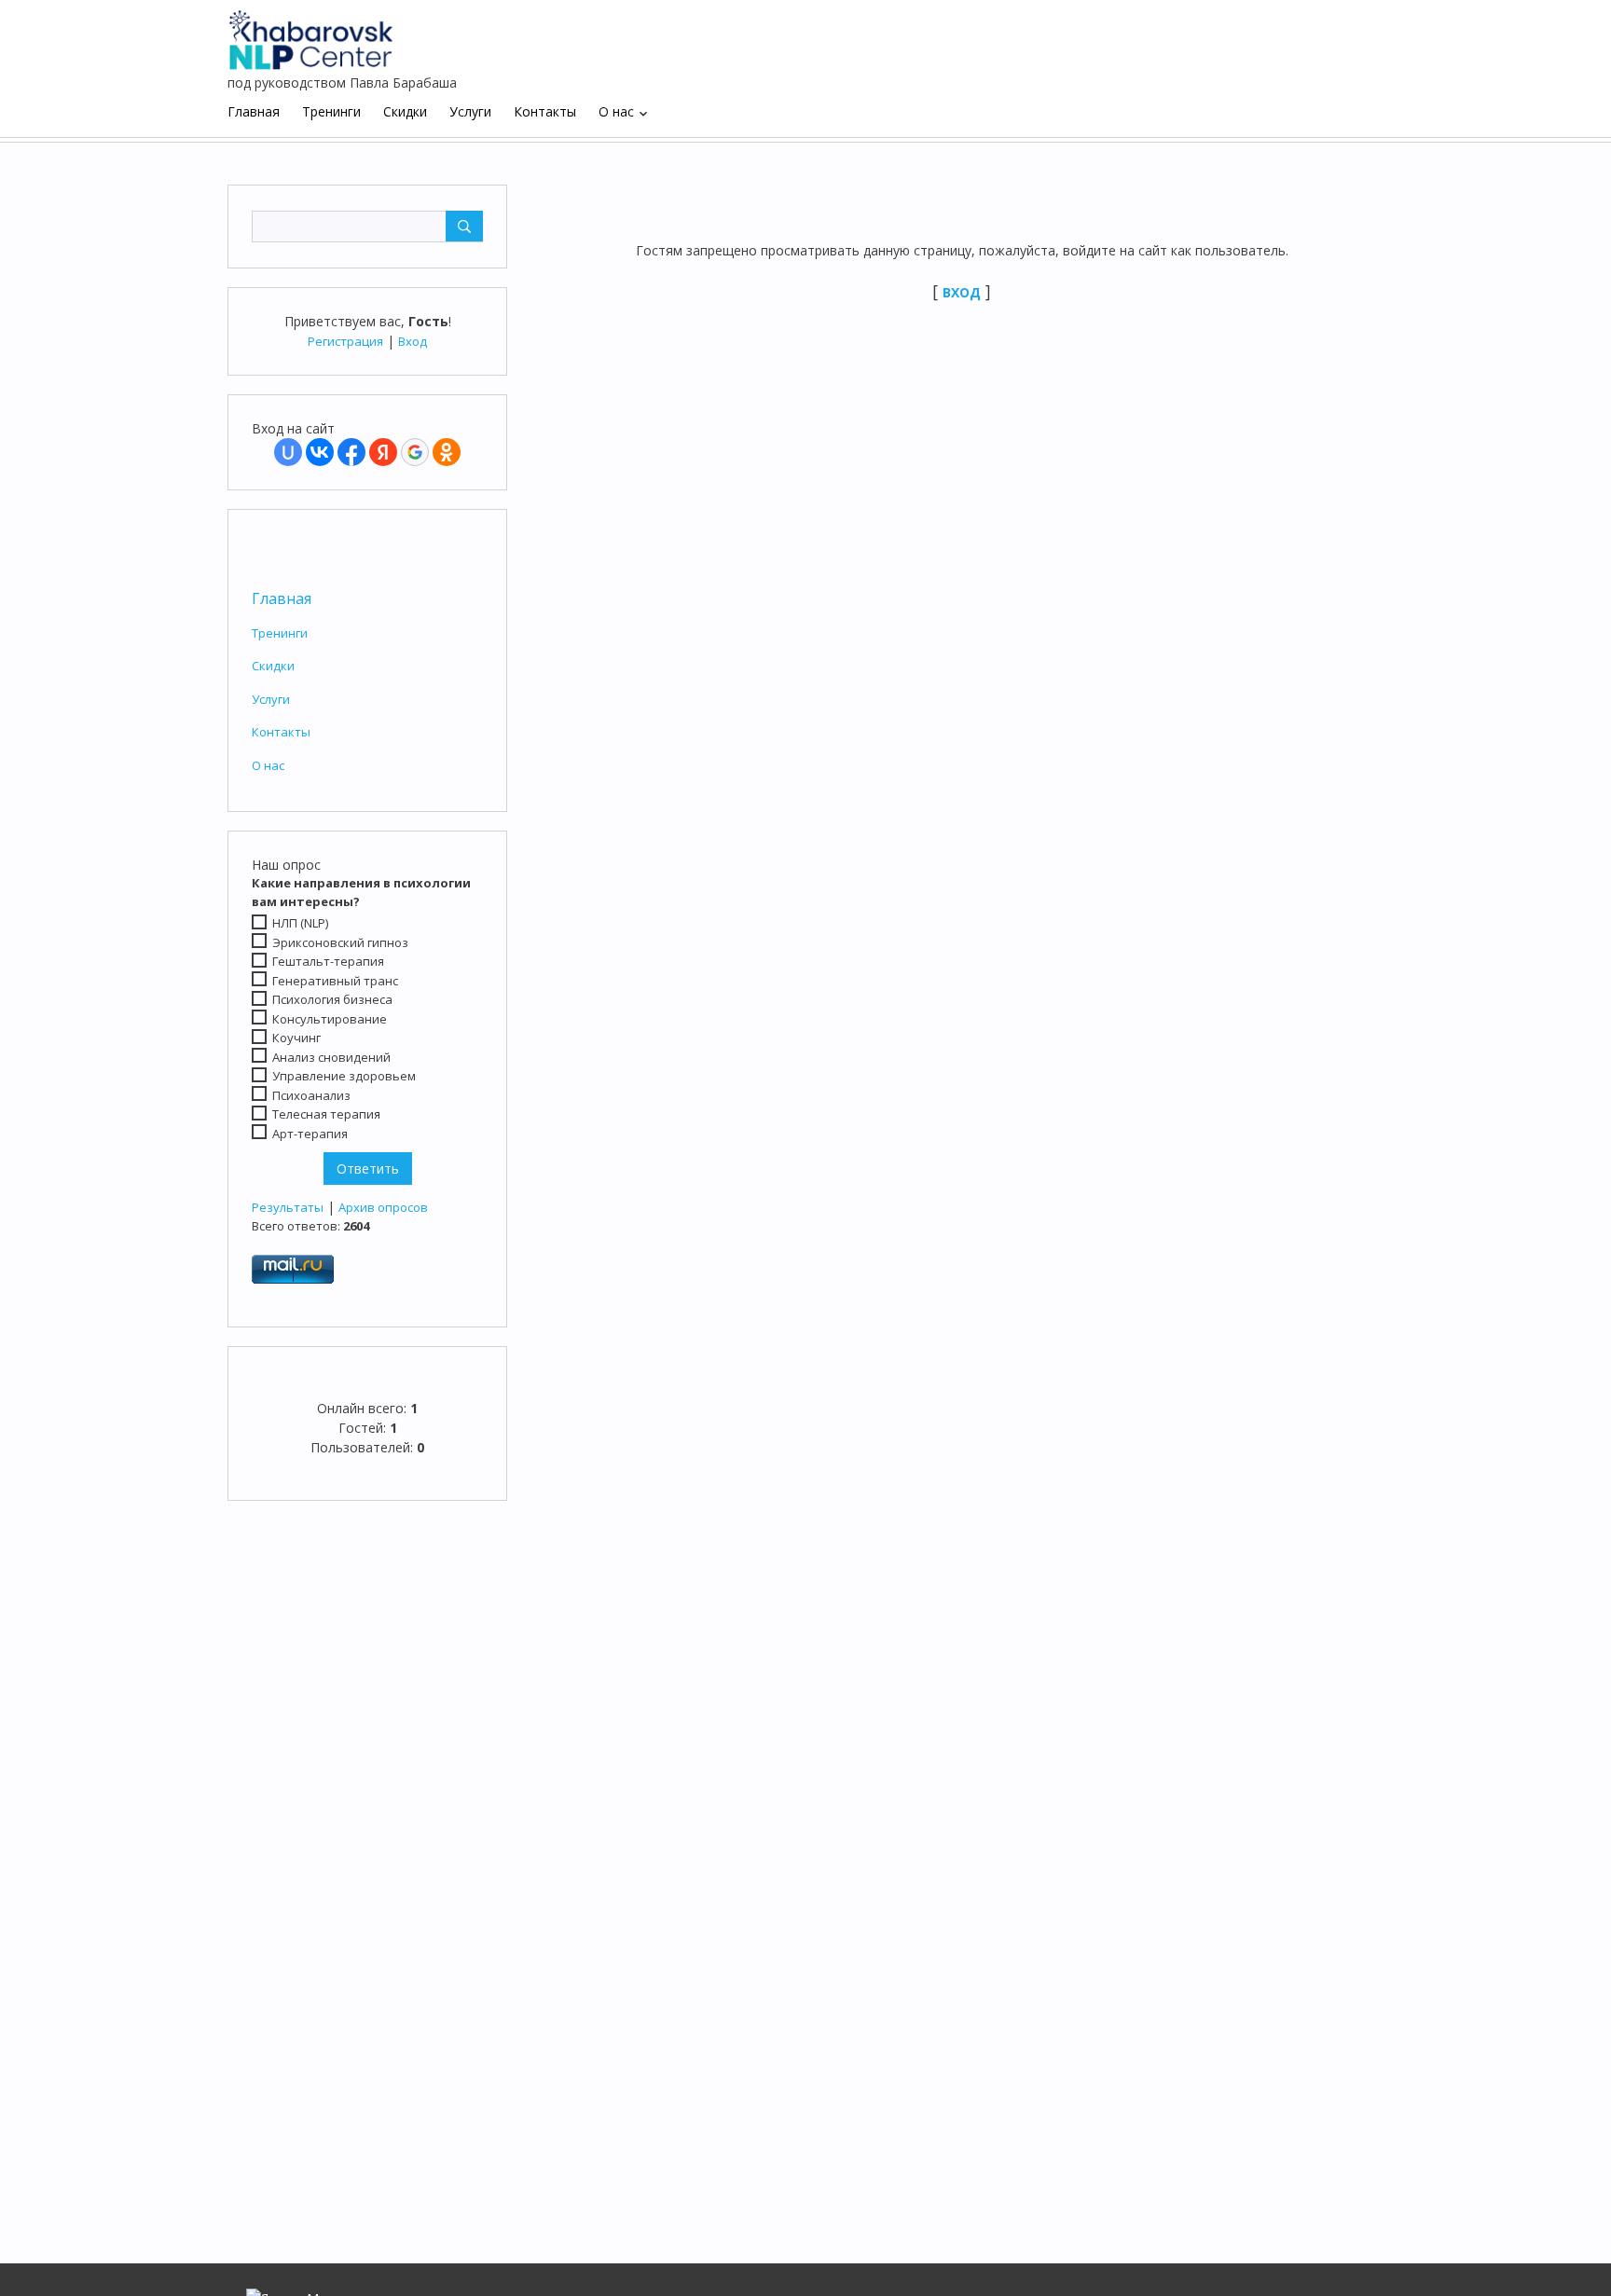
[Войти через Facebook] (351, 452)
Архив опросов (383, 1207)
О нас (268, 765)
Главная (282, 598)
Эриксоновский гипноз (340, 942)
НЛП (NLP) (300, 923)
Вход (413, 341)
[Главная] (311, 33)
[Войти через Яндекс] (383, 452)
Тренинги (280, 633)
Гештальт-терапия (328, 961)
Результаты (288, 1207)
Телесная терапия (326, 1114)
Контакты (281, 732)
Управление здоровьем (344, 1076)
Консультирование (330, 1019)
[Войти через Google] (415, 452)
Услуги (271, 699)
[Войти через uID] (288, 452)
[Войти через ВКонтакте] (320, 452)
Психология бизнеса (332, 999)
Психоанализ (311, 1095)
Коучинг (296, 1038)
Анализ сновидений (331, 1057)
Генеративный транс (335, 981)
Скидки (273, 666)
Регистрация (345, 341)
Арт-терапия (310, 1134)
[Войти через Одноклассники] (447, 452)
